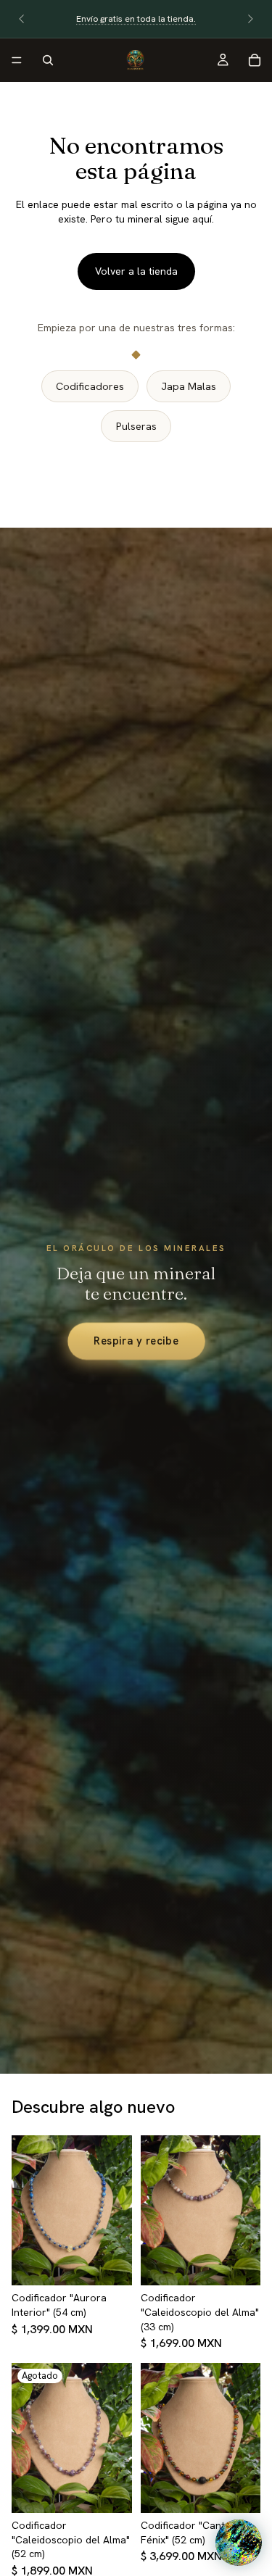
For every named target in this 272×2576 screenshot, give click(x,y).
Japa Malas (189, 386)
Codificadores (90, 386)
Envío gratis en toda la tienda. (136, 19)
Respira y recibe (136, 1341)
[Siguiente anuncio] (250, 19)
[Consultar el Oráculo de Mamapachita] (239, 2543)
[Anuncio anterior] (22, 19)
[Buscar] (48, 60)
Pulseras (136, 426)
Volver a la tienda (136, 271)
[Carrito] (255, 60)
